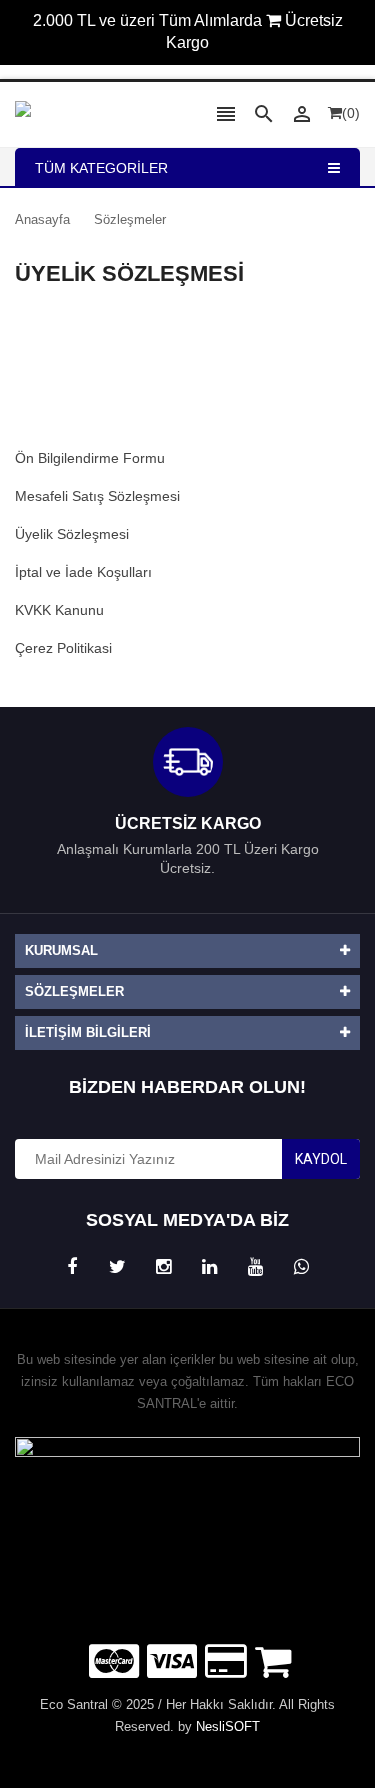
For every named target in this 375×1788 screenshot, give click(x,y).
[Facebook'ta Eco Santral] (72, 1268)
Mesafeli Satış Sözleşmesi (97, 496)
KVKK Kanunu (59, 610)
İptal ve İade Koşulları (83, 572)
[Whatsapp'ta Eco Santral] (302, 1268)
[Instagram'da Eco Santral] (164, 1268)
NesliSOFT (228, 1726)
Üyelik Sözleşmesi (72, 534)
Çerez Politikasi (63, 648)
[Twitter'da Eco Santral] (118, 1268)
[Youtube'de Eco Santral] (256, 1268)
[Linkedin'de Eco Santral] (210, 1268)
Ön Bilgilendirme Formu (90, 458)
